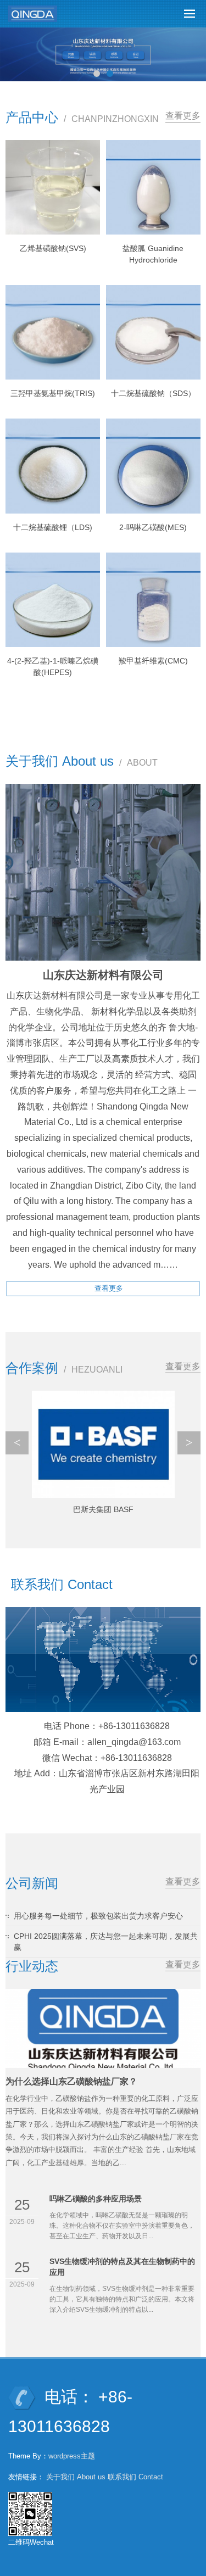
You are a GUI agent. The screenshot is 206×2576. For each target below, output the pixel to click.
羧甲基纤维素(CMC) (153, 661)
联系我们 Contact (135, 2477)
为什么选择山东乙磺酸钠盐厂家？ (71, 2081)
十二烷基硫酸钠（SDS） (153, 393)
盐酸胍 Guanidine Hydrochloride (153, 254)
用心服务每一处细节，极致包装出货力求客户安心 (98, 1916)
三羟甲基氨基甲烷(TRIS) (53, 393)
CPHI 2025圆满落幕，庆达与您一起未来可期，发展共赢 (106, 1942)
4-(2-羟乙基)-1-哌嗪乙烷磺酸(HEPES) (53, 667)
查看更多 (183, 116)
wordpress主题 (72, 2456)
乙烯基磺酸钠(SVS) (53, 248)
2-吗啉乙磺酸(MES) (153, 527)
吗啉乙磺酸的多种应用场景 (96, 2199)
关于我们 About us (76, 2477)
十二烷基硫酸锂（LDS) (53, 527)
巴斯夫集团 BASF (103, 1509)
